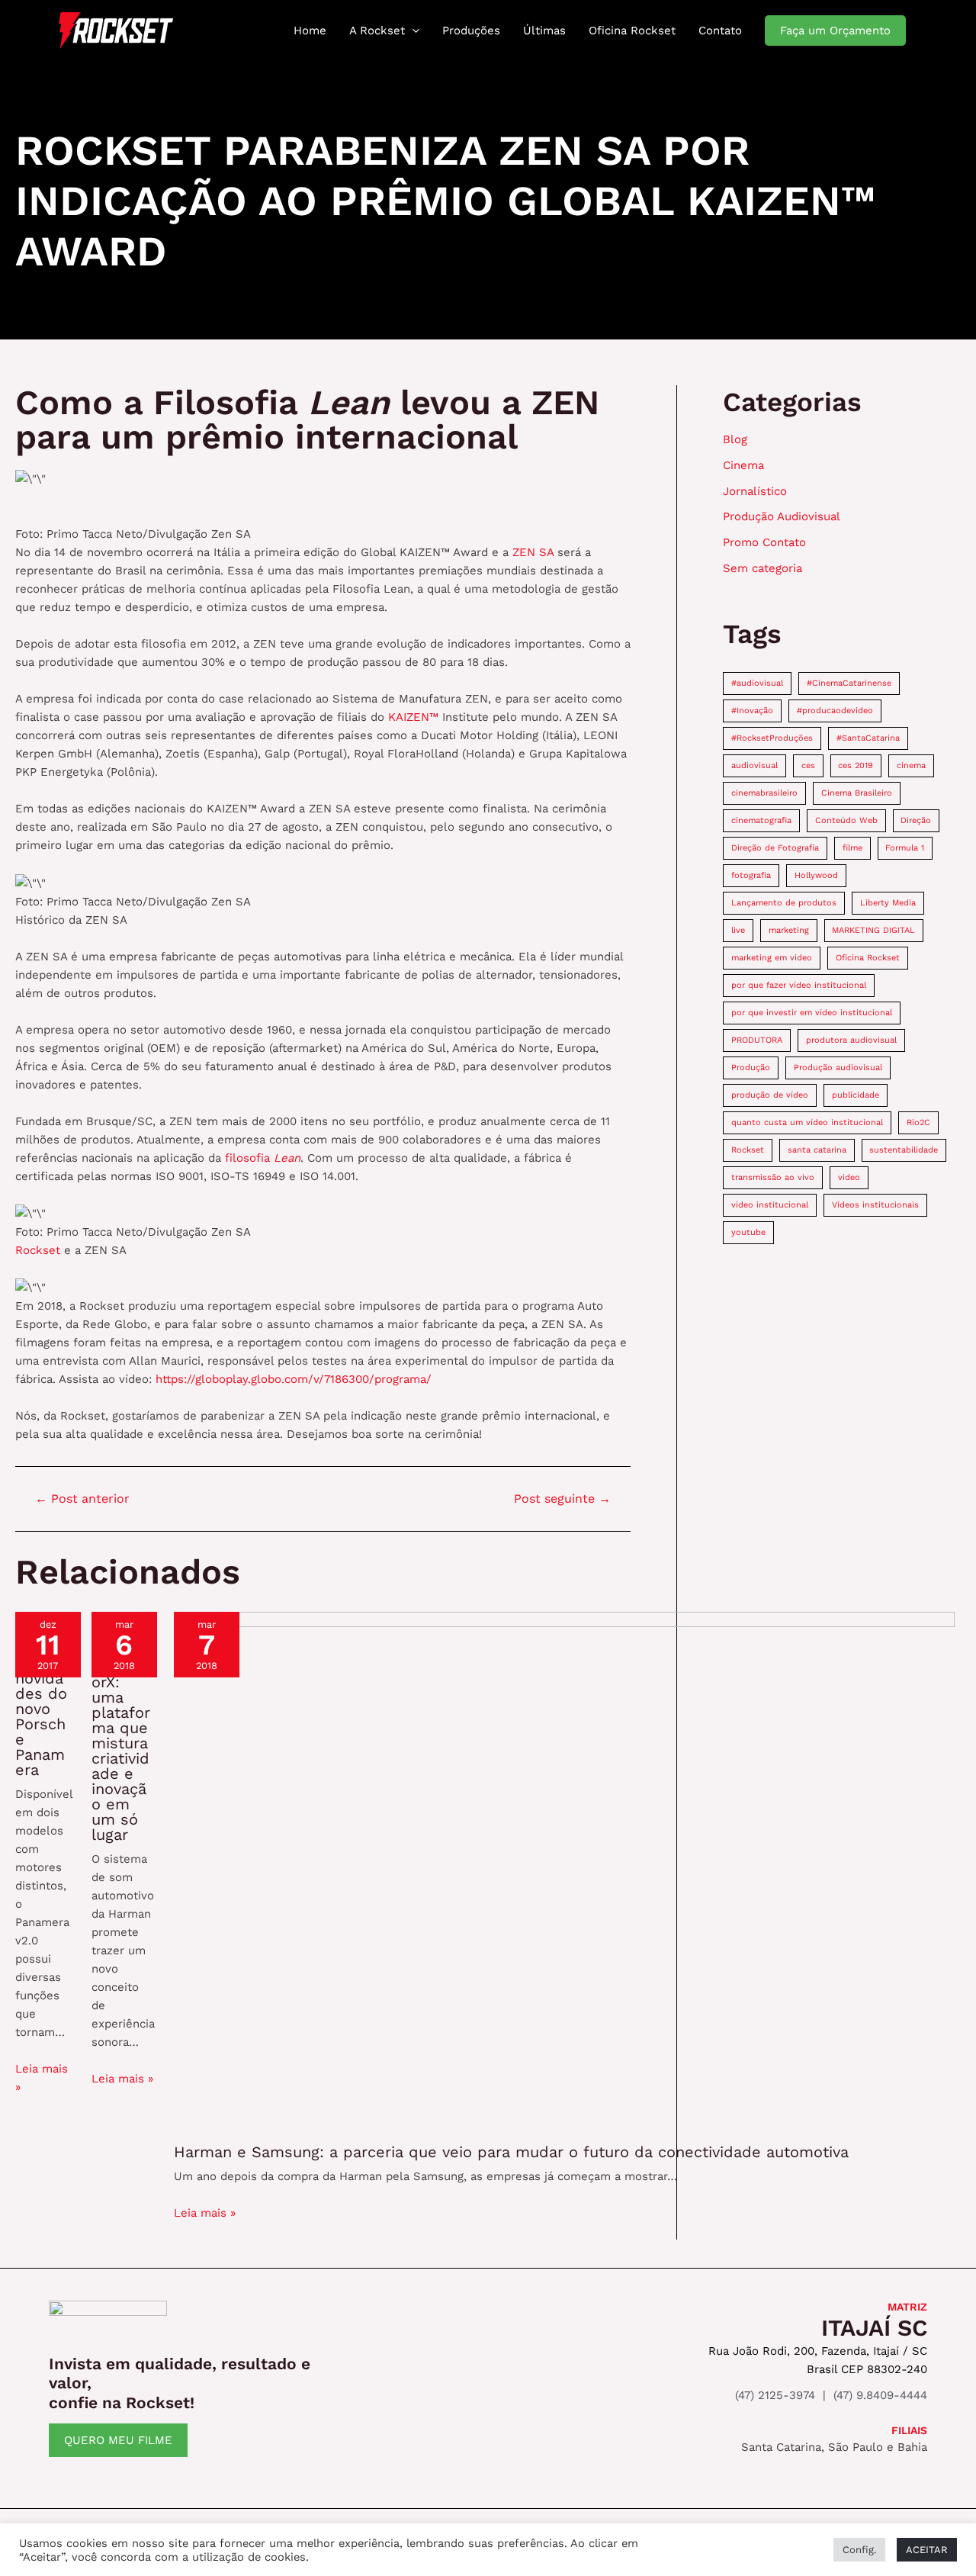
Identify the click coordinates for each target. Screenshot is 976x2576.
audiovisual (754, 765)
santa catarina (817, 1150)
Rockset (38, 1250)
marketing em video (772, 958)
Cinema (743, 465)
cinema (911, 765)
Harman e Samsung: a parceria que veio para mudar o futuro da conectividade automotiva (511, 2152)
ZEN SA (535, 552)
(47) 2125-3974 (775, 2395)
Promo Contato (764, 542)
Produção (751, 1068)
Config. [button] (859, 2550)
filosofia (249, 1158)
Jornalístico (755, 491)
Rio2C (918, 1122)
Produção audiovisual (838, 1068)
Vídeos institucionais (875, 1205)
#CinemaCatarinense (849, 683)
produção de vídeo (770, 1095)
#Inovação (752, 711)
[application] (412, 31)
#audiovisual (757, 683)
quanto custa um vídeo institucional (807, 1122)
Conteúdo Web (846, 820)
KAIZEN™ (415, 717)
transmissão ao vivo (773, 1177)
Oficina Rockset (868, 958)
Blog (735, 439)
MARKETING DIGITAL (873, 930)
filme (852, 848)
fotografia (751, 875)
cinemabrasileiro (764, 793)
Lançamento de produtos (784, 903)
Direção (916, 820)
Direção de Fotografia (775, 848)
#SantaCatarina (868, 738)
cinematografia (761, 820)
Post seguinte (562, 1499)
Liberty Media (888, 903)
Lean (287, 1158)
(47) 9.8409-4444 (880, 2395)
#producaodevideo (835, 711)
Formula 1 (905, 848)
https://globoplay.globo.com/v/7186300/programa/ (294, 1379)
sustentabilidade (904, 1150)
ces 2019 (856, 765)
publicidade (856, 1095)
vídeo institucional (770, 1205)
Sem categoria (762, 568)
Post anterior (82, 1499)
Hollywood (816, 875)
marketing (789, 930)
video (849, 1177)
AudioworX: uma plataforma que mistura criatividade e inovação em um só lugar (121, 1751)
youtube (748, 1232)
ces (808, 765)
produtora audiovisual (851, 1040)
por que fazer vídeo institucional (799, 985)
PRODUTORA (757, 1040)
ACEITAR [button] (927, 2550)
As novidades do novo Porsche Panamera (41, 1716)
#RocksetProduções (772, 738)
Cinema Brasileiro (857, 793)
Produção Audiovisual (782, 516)
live (738, 930)
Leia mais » (122, 2079)
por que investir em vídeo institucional (812, 1013)
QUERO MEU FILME (118, 2440)
